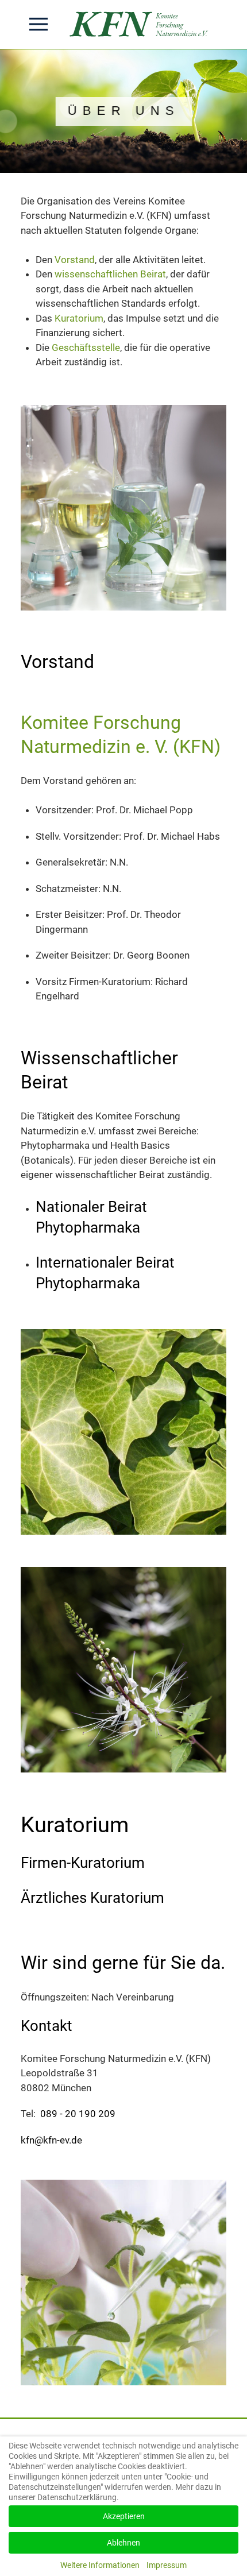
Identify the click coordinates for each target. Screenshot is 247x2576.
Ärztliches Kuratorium (92, 1898)
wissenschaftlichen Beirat (110, 274)
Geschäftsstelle (86, 347)
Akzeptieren (124, 2516)
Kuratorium (79, 318)
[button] (38, 24)
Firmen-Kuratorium (83, 1863)
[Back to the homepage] (141, 24)
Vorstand (75, 260)
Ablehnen (123, 2543)
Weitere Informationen (100, 2565)
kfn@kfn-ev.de (53, 2140)
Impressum (167, 2565)
